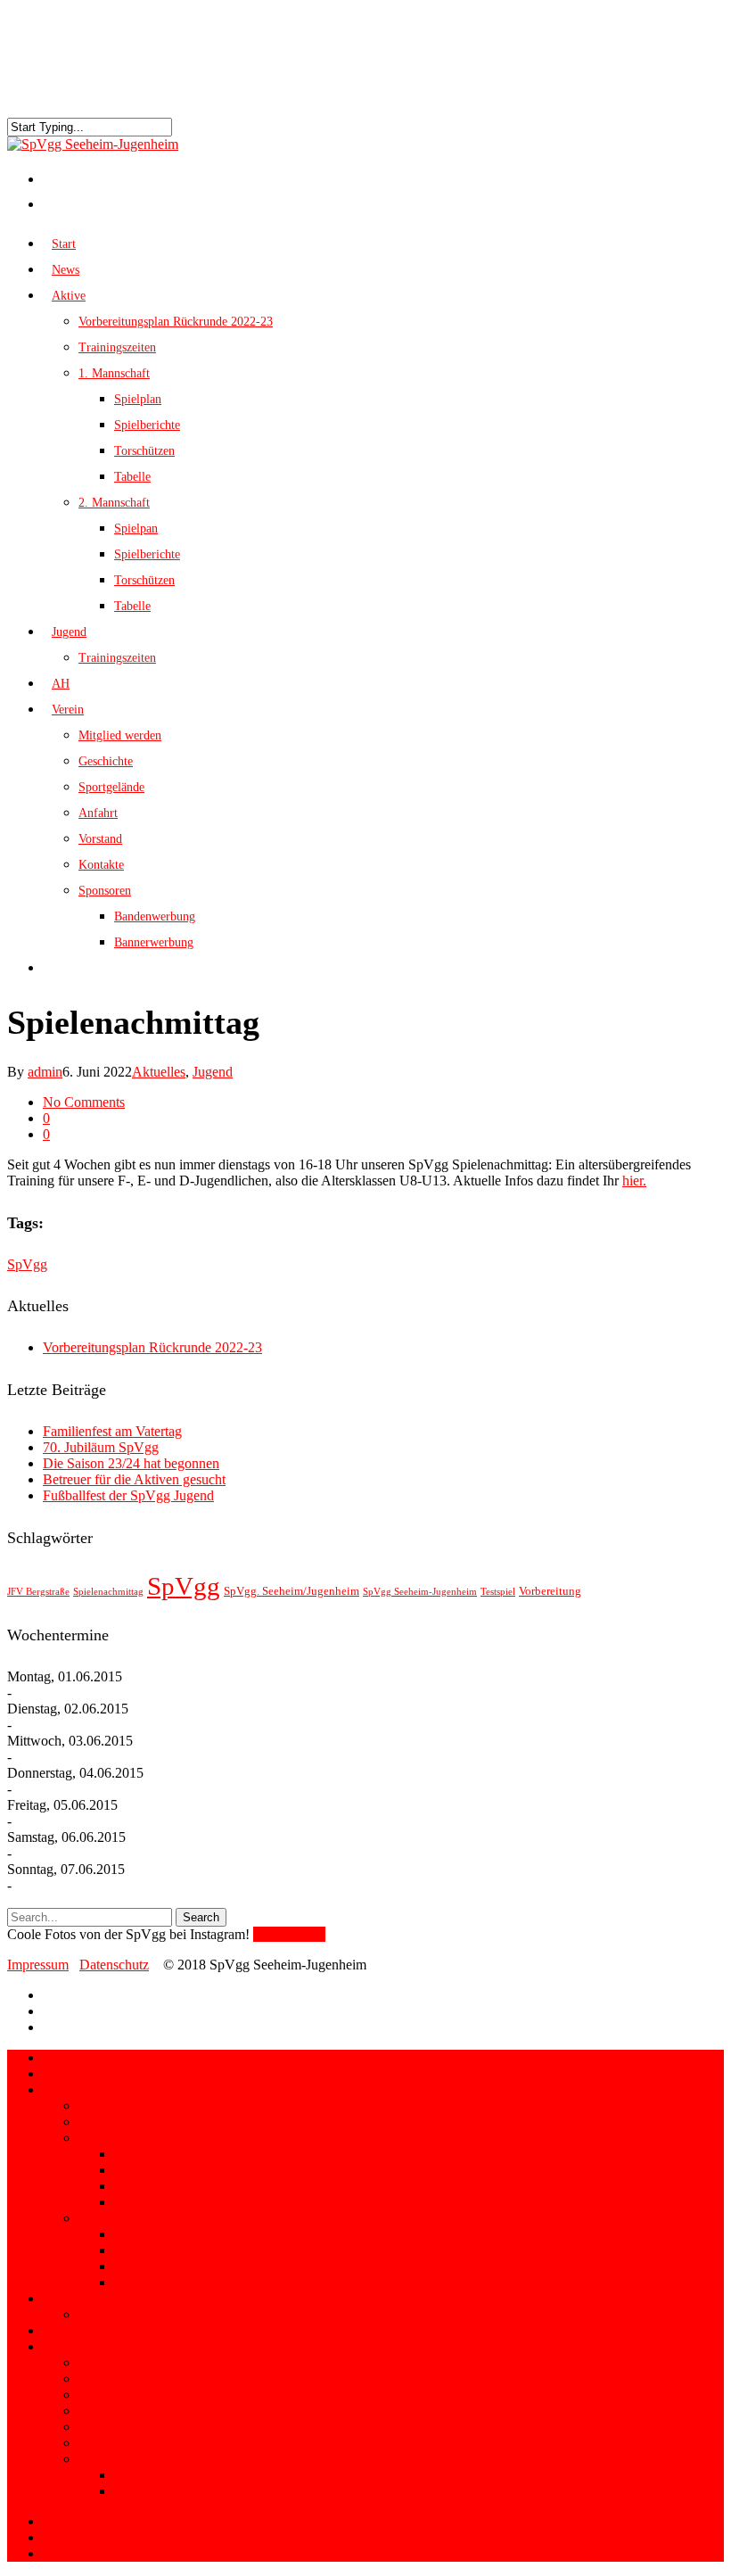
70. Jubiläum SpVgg (101, 1447)
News (59, 2073)
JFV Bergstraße (38, 1592)
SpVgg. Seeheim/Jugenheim (292, 1591)
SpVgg (27, 1264)
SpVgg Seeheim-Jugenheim (420, 1592)
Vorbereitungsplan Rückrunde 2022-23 (176, 322)
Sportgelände (111, 787)
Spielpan (136, 528)
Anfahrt (98, 813)
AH (53, 2330)
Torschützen (144, 451)
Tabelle (132, 477)
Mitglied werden (120, 735)
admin (45, 1072)
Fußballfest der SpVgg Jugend (128, 1495)
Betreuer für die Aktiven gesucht (134, 1479)
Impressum (38, 1965)
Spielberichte (147, 425)
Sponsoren (105, 891)
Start (56, 2057)
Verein (61, 2346)
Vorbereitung (550, 1591)
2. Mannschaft (114, 503)
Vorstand (100, 839)
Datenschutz (114, 1965)
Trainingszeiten (117, 347)
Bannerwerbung (154, 942)
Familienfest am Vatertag (112, 1431)
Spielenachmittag (108, 1592)
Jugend (213, 1072)
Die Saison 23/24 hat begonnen (131, 1463)
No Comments (84, 1102)
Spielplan (138, 399)
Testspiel (498, 1592)
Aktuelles (159, 1072)
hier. (634, 1181)
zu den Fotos (289, 1934)
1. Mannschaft (114, 373)
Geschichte (106, 761)
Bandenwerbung (155, 916)
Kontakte (101, 865)
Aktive (62, 2089)
